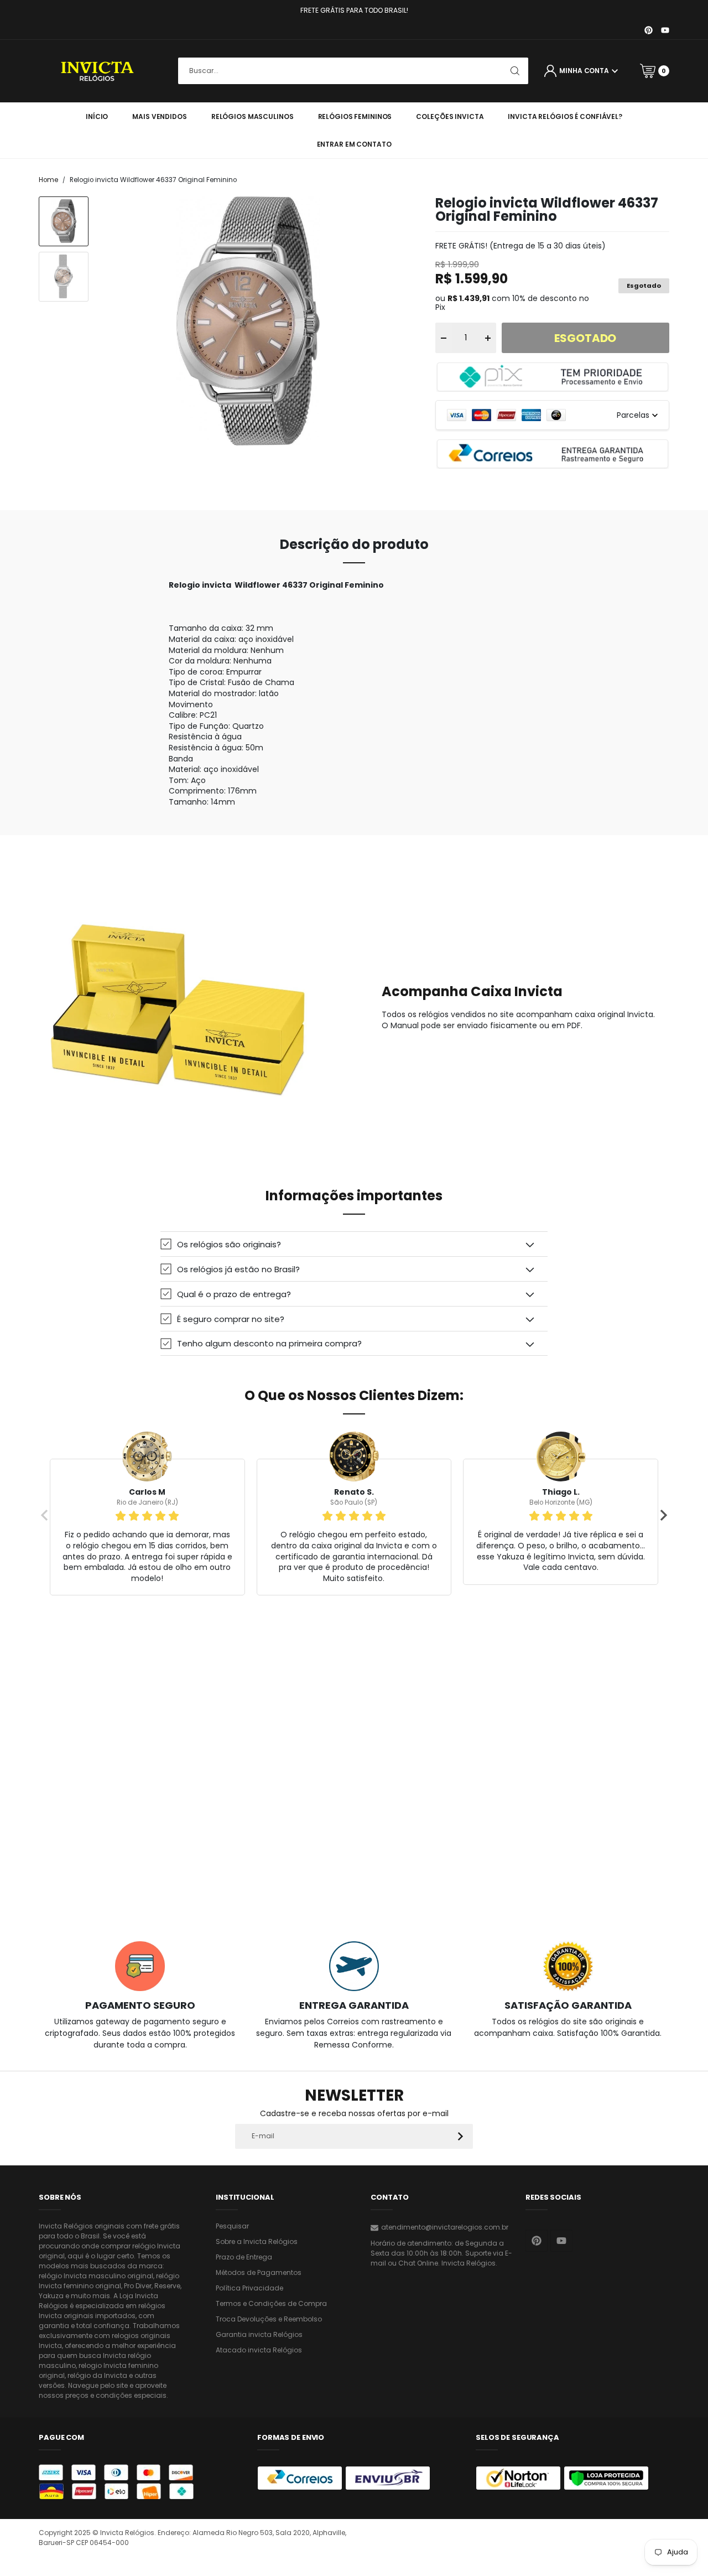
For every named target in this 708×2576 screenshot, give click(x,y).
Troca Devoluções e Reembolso (269, 2319)
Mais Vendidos (159, 116)
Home (48, 180)
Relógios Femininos (355, 116)
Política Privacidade (249, 2288)
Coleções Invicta (450, 116)
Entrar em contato (354, 144)
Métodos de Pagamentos (259, 2272)
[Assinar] (460, 2136)
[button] (354, 1244)
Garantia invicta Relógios (259, 2334)
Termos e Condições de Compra (271, 2303)
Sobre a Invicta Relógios (257, 2241)
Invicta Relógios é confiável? (565, 116)
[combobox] (353, 71)
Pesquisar (232, 2226)
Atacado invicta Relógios (259, 2350)
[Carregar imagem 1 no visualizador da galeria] (64, 221)
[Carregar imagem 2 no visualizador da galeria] (64, 277)
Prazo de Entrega (244, 2257)
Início (97, 116)
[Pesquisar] (515, 71)
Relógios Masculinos (253, 116)
